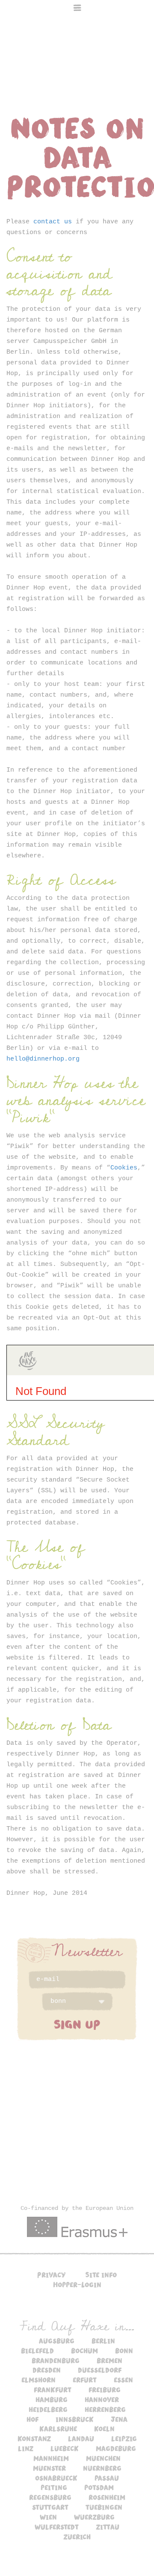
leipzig (124, 2438)
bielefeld (37, 2351)
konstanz (34, 2438)
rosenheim (107, 2497)
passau (107, 2478)
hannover (102, 2399)
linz (26, 2448)
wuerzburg (94, 2517)
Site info (101, 2275)
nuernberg (102, 2468)
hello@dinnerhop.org (43, 1059)
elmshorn (38, 2380)
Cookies (124, 1168)
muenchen (103, 2458)
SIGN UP (77, 2024)
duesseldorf (100, 2370)
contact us (53, 222)
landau (81, 2438)
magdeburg (116, 2448)
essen (123, 2380)
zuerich (77, 2537)
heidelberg (48, 2409)
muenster (49, 2468)
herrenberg (105, 2409)
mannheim (51, 2458)
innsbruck (75, 2419)
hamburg (52, 2399)
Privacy (52, 2275)
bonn (124, 2351)
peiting (54, 2487)
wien (48, 2517)
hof (33, 2419)
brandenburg (56, 2360)
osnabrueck (56, 2478)
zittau (108, 2527)
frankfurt (53, 2390)
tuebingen (104, 2507)
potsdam (99, 2487)
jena (119, 2419)
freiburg (105, 2390)
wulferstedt (57, 2527)
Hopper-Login (77, 2284)
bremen (110, 2360)
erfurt (85, 2380)
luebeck (65, 2448)
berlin (103, 2341)
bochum (84, 2351)
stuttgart (50, 2507)
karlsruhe (58, 2429)
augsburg (57, 2341)
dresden (47, 2370)
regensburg (50, 2497)
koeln (104, 2429)
